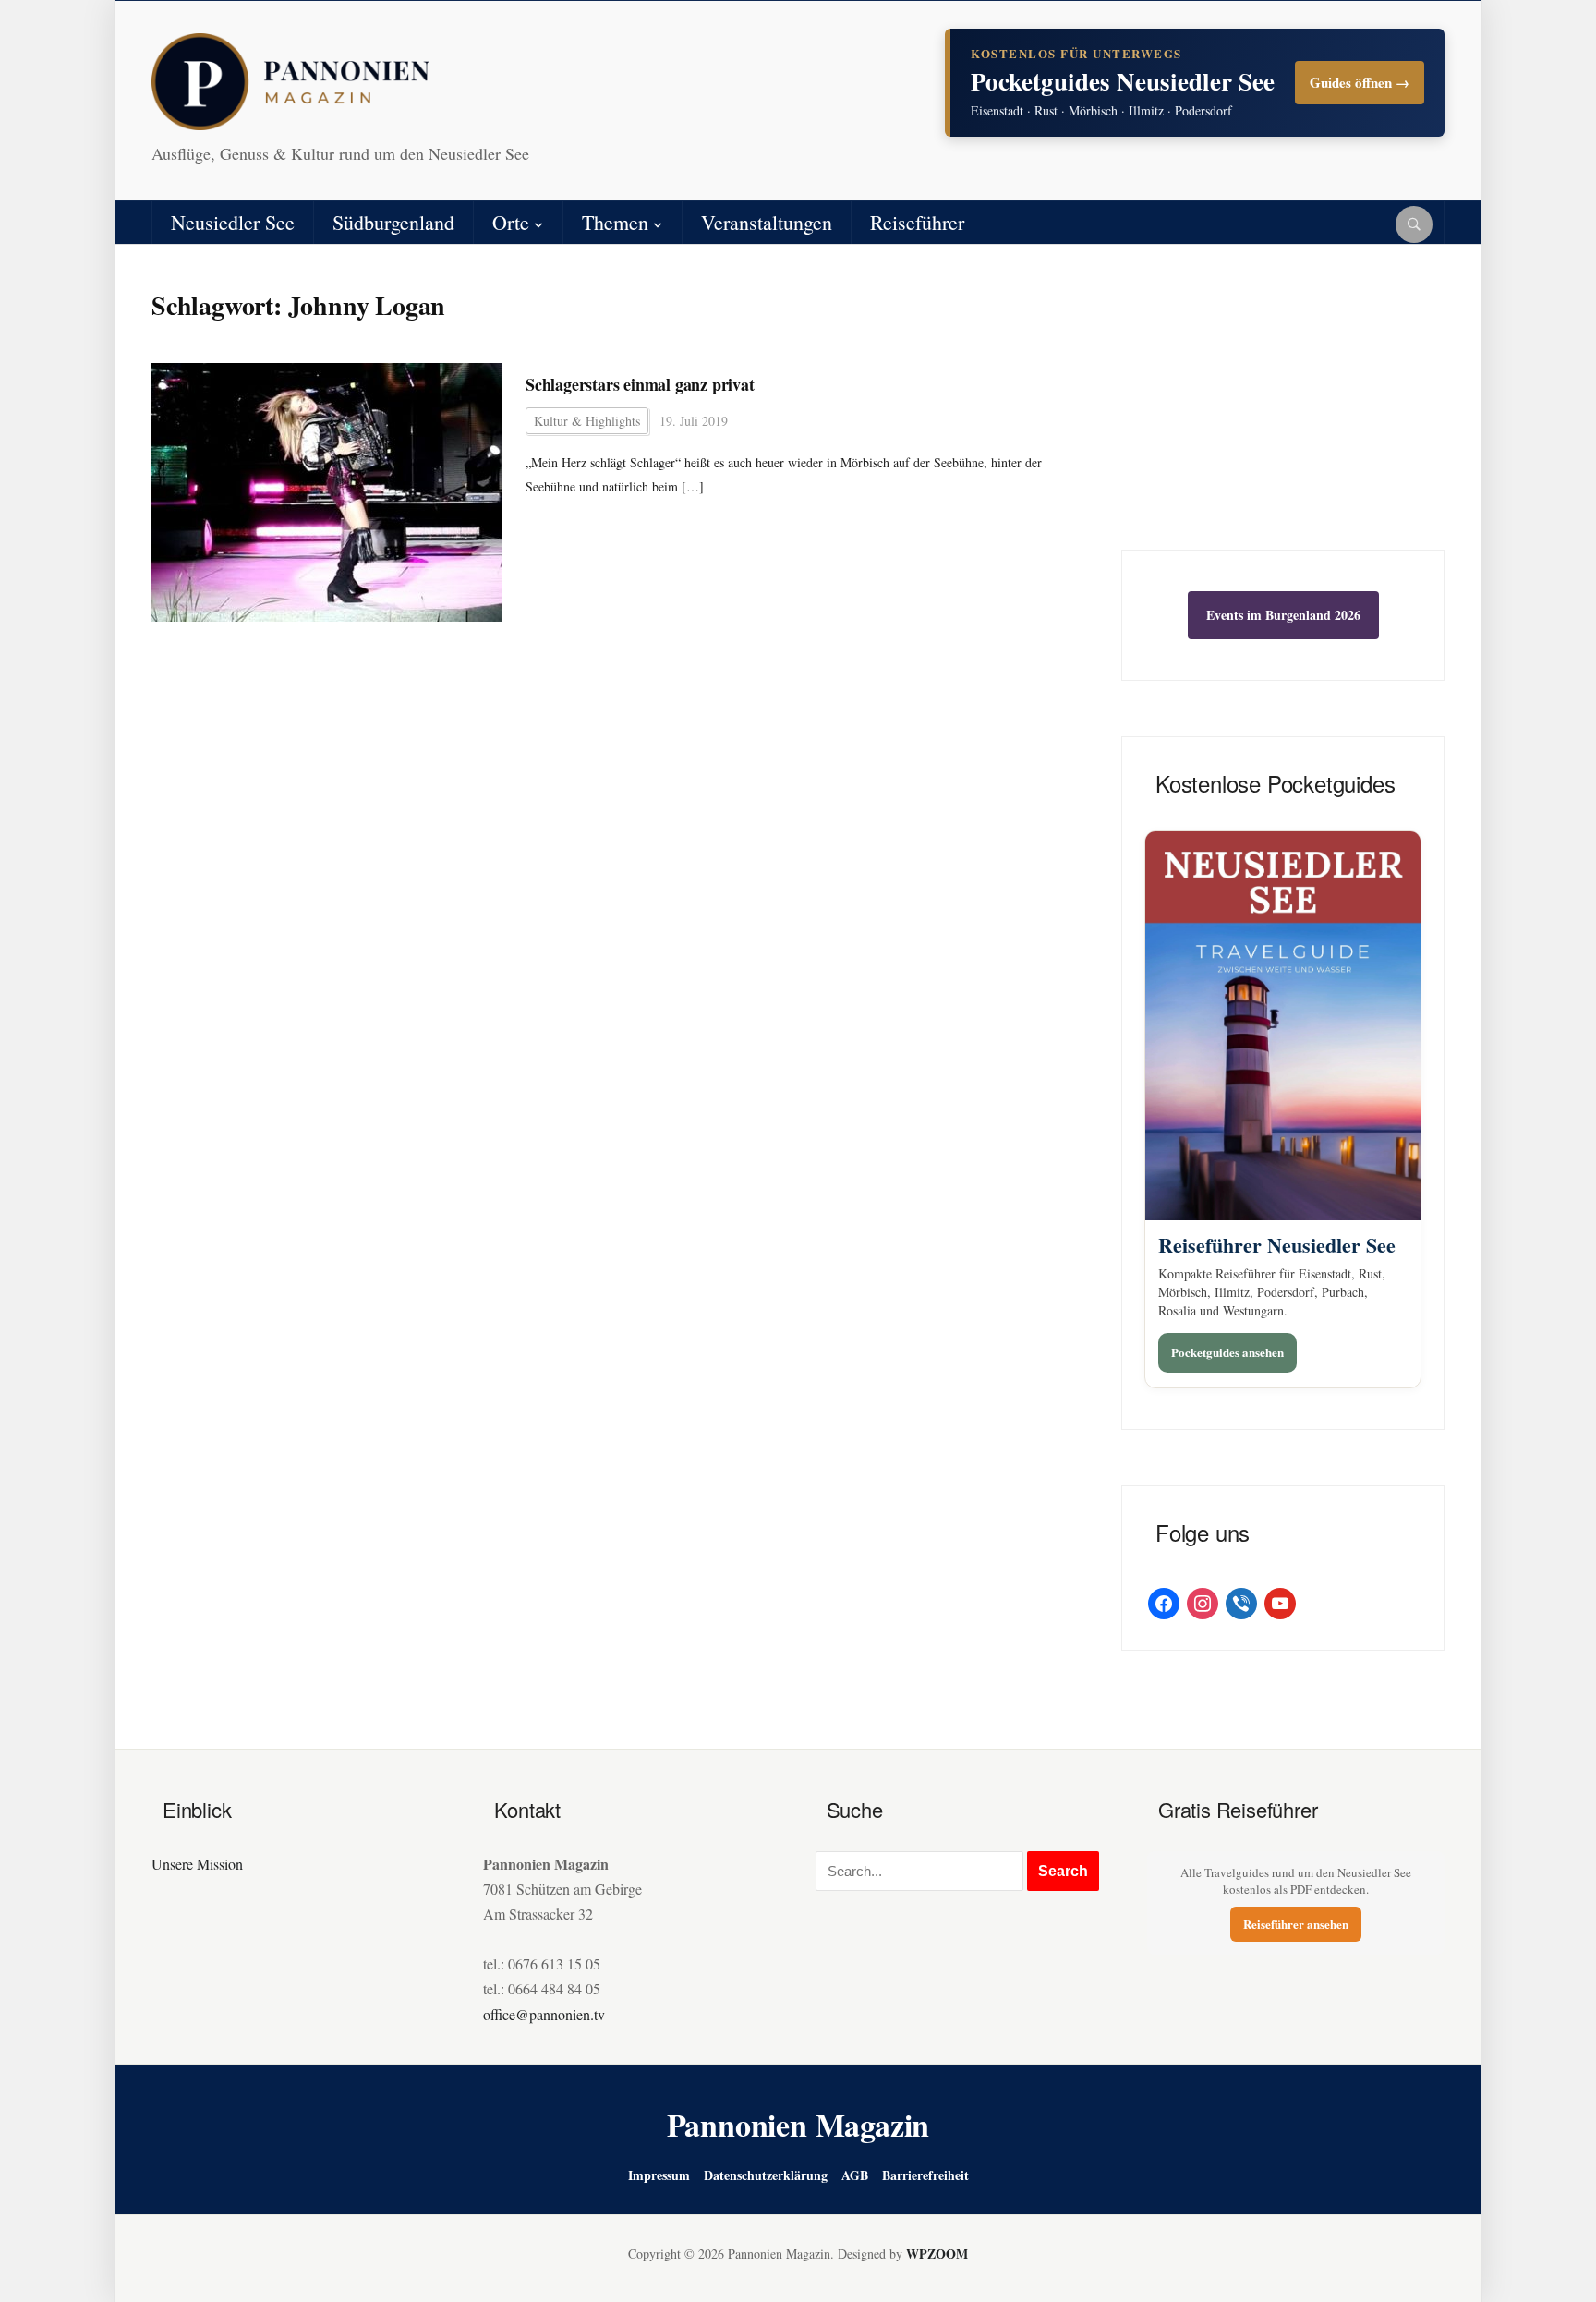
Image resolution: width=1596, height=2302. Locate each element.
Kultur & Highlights (587, 421)
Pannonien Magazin (798, 2125)
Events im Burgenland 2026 (1283, 615)
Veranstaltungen (767, 222)
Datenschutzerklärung (766, 2175)
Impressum (659, 2175)
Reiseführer (917, 222)
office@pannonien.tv (544, 2014)
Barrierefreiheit (925, 2175)
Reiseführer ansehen (1296, 1924)
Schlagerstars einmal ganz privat (640, 385)
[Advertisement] (1283, 411)
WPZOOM (937, 2254)
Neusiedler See (233, 222)
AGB (855, 2175)
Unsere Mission (197, 1864)
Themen (615, 222)
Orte (511, 222)
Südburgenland (393, 222)
